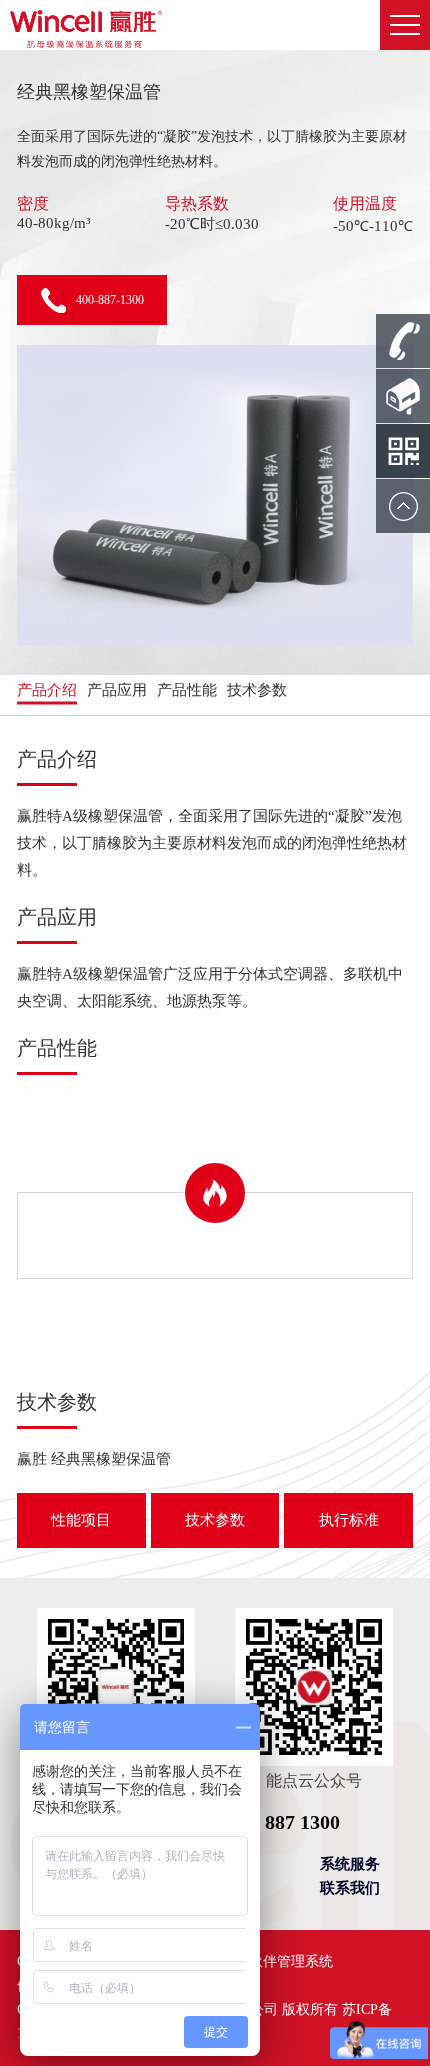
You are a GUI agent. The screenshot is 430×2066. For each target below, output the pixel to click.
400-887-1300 (110, 300)
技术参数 (257, 690)
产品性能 (187, 690)
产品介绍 (47, 690)
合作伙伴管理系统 (277, 1961)
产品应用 (117, 690)
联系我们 (350, 1888)
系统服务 (350, 1864)
